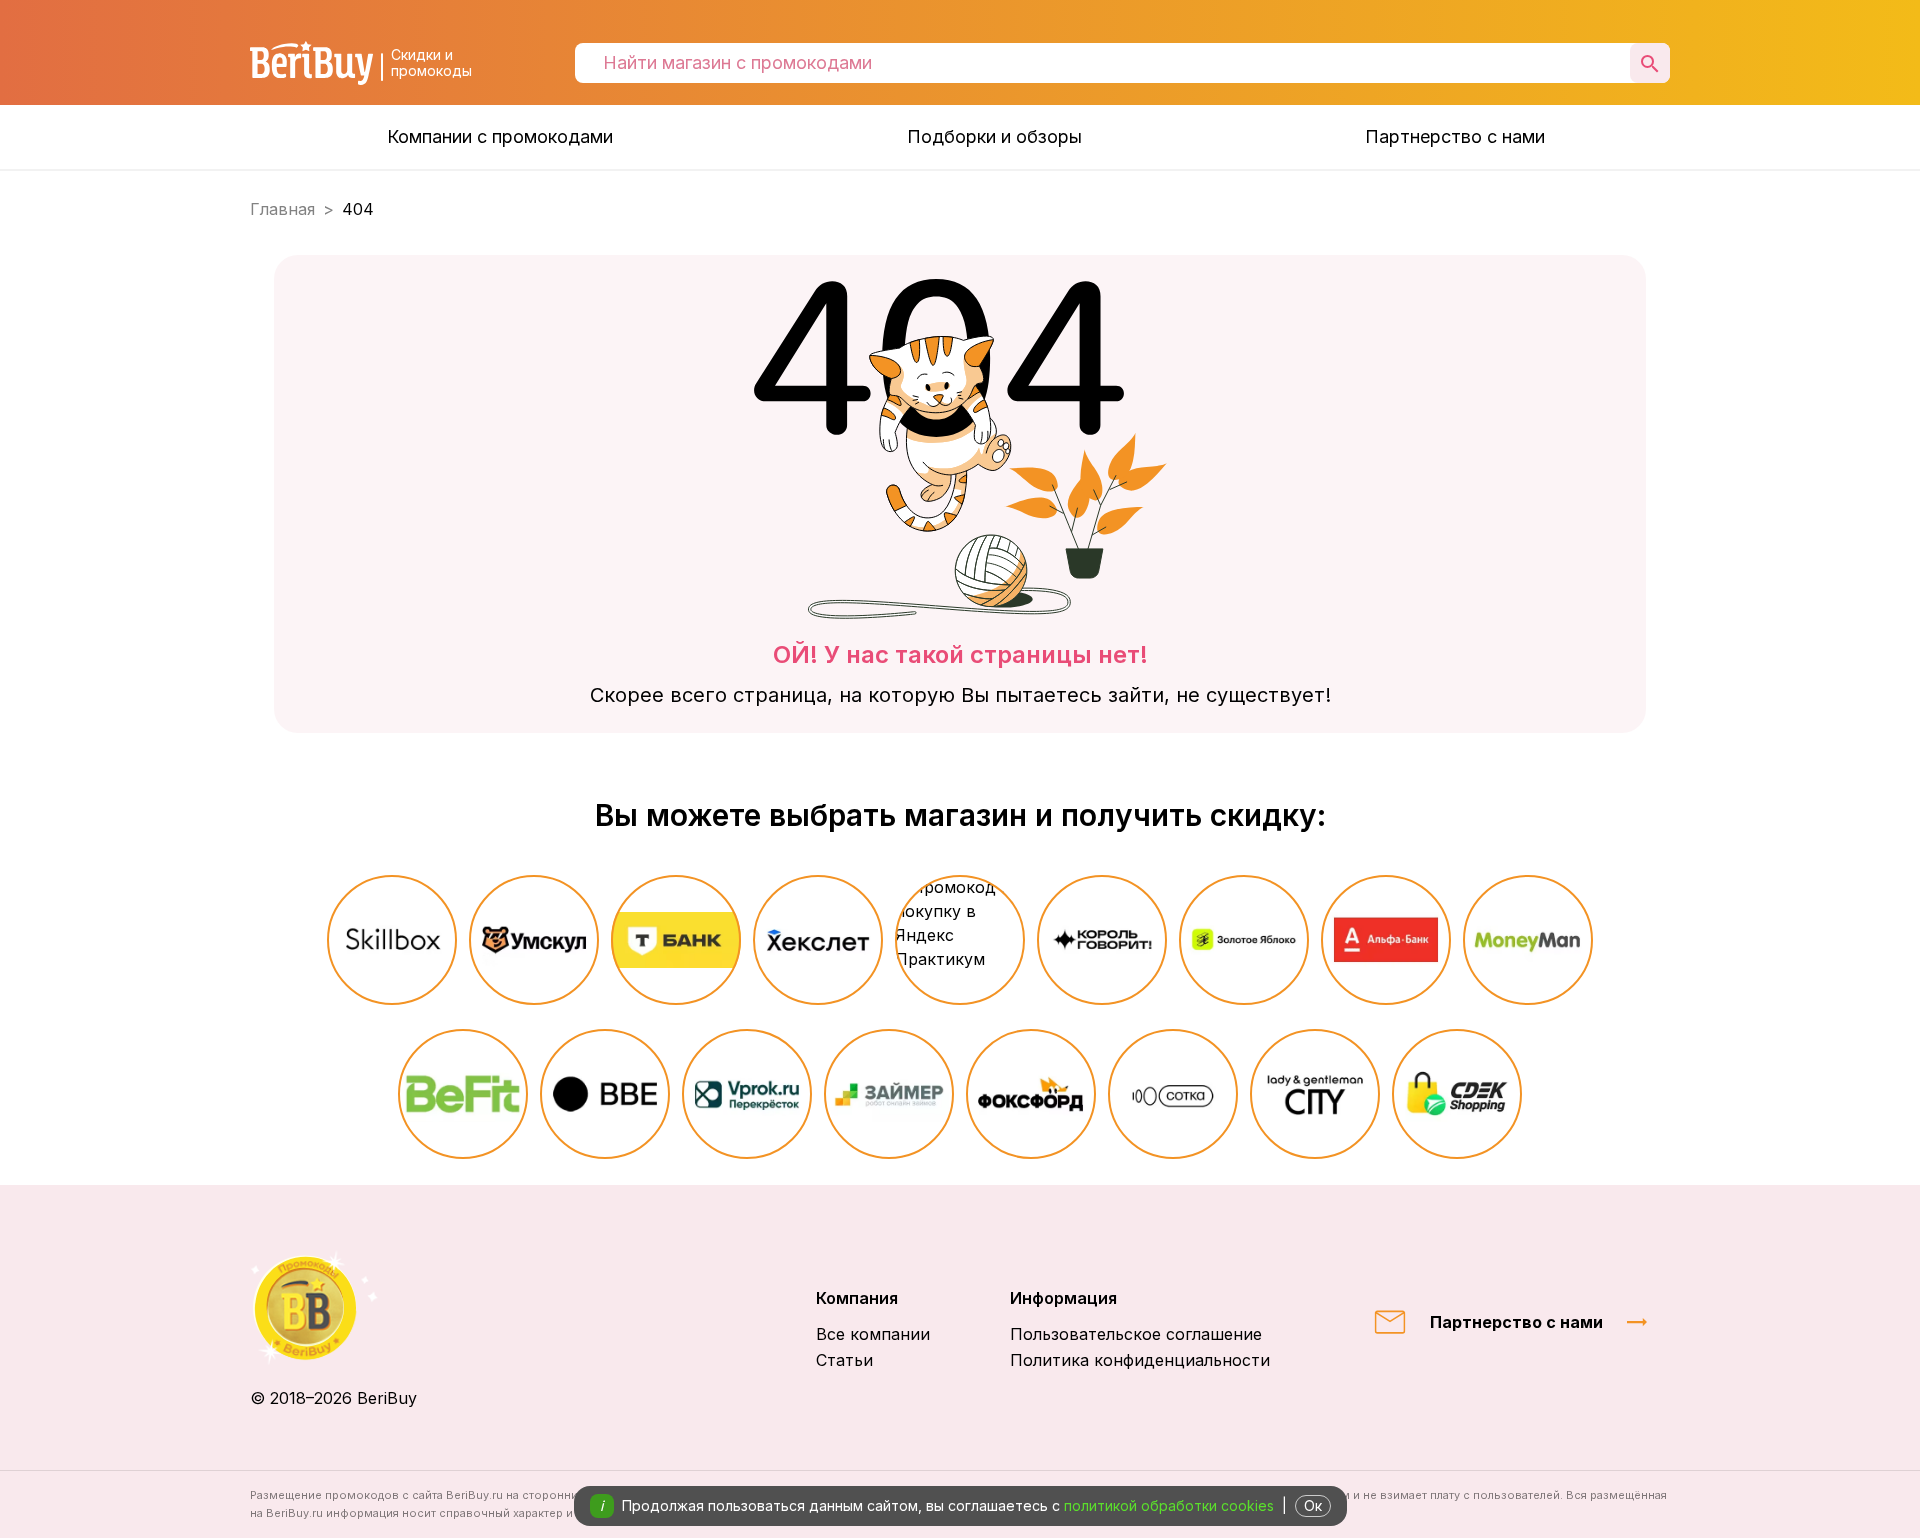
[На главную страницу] (333, 1307)
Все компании (873, 1334)
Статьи (844, 1360)
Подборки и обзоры (994, 136)
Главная (282, 209)
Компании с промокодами (500, 136)
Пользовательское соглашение (1136, 1334)
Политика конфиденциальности (1140, 1360)
